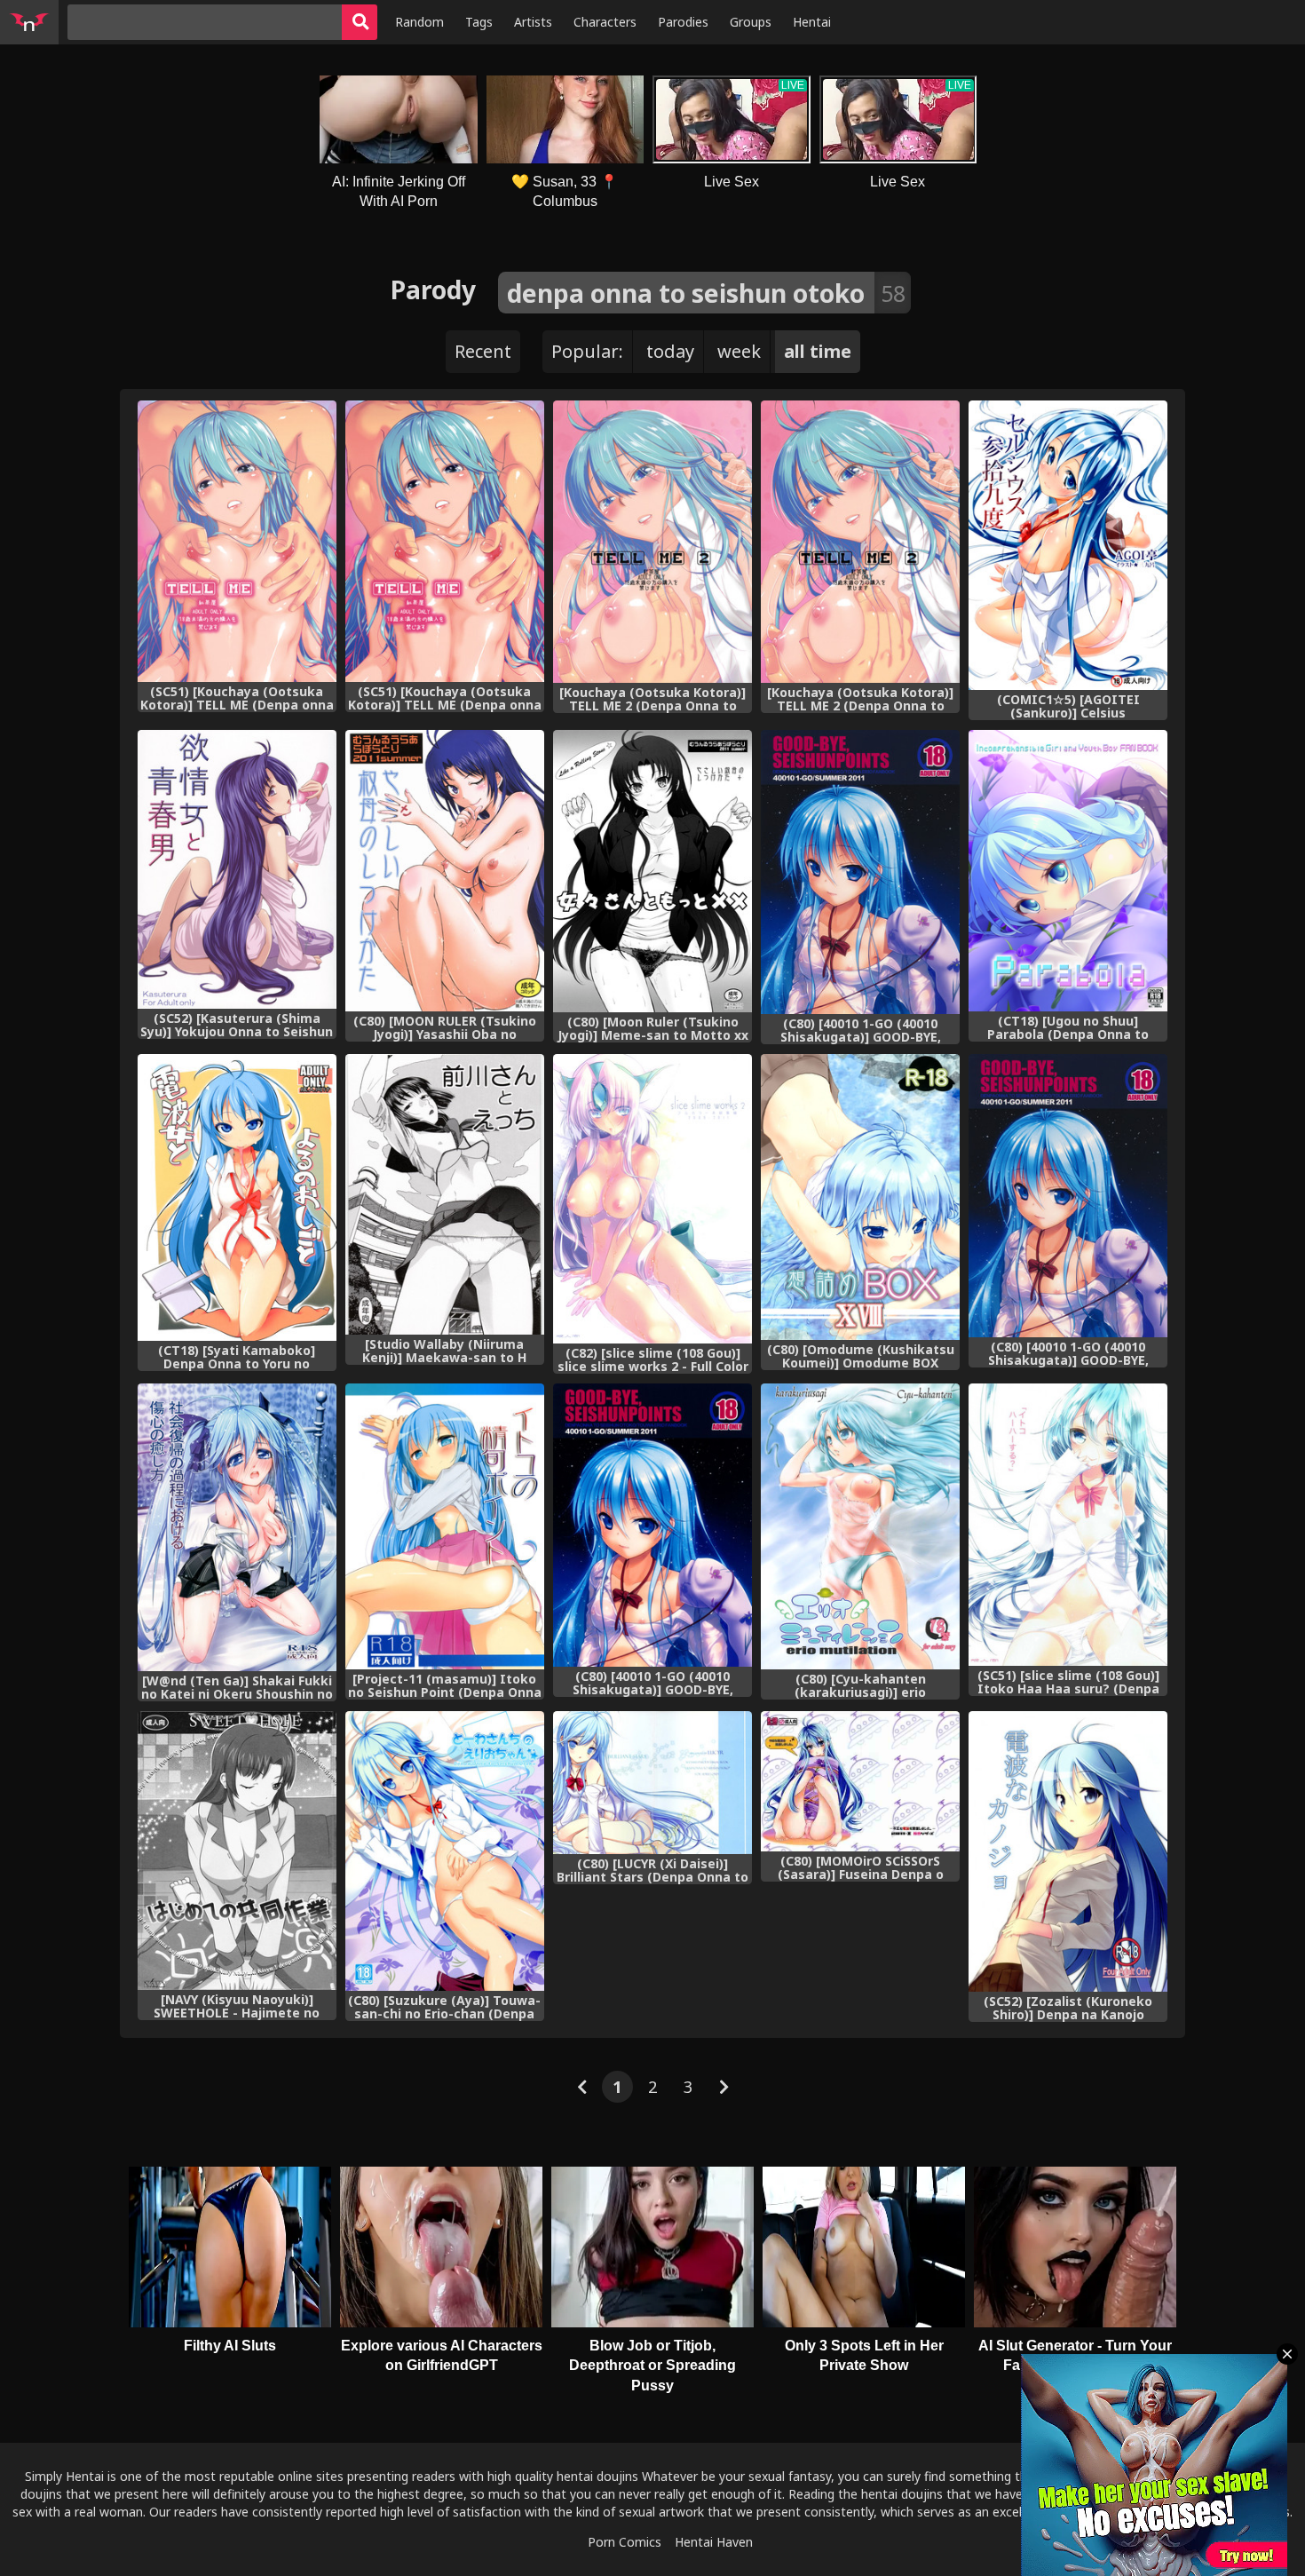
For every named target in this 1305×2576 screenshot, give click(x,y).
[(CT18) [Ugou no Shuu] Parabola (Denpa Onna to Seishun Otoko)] (1068, 871)
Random (419, 22)
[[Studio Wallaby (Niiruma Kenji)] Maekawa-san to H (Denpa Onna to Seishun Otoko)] (445, 1195)
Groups (751, 22)
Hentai (812, 22)
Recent (483, 351)
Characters (605, 22)
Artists (533, 22)
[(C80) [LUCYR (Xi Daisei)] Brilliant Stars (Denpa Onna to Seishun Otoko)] (652, 1783)
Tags (479, 22)
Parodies (683, 22)
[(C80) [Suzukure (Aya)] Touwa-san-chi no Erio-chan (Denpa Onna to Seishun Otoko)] (445, 1851)
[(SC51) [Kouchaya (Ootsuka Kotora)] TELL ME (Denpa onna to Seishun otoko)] (237, 541)
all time (818, 351)
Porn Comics (625, 2542)
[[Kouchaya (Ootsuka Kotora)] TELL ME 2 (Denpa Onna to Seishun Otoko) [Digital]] (652, 542)
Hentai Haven (714, 2542)
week (739, 351)
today (670, 351)
